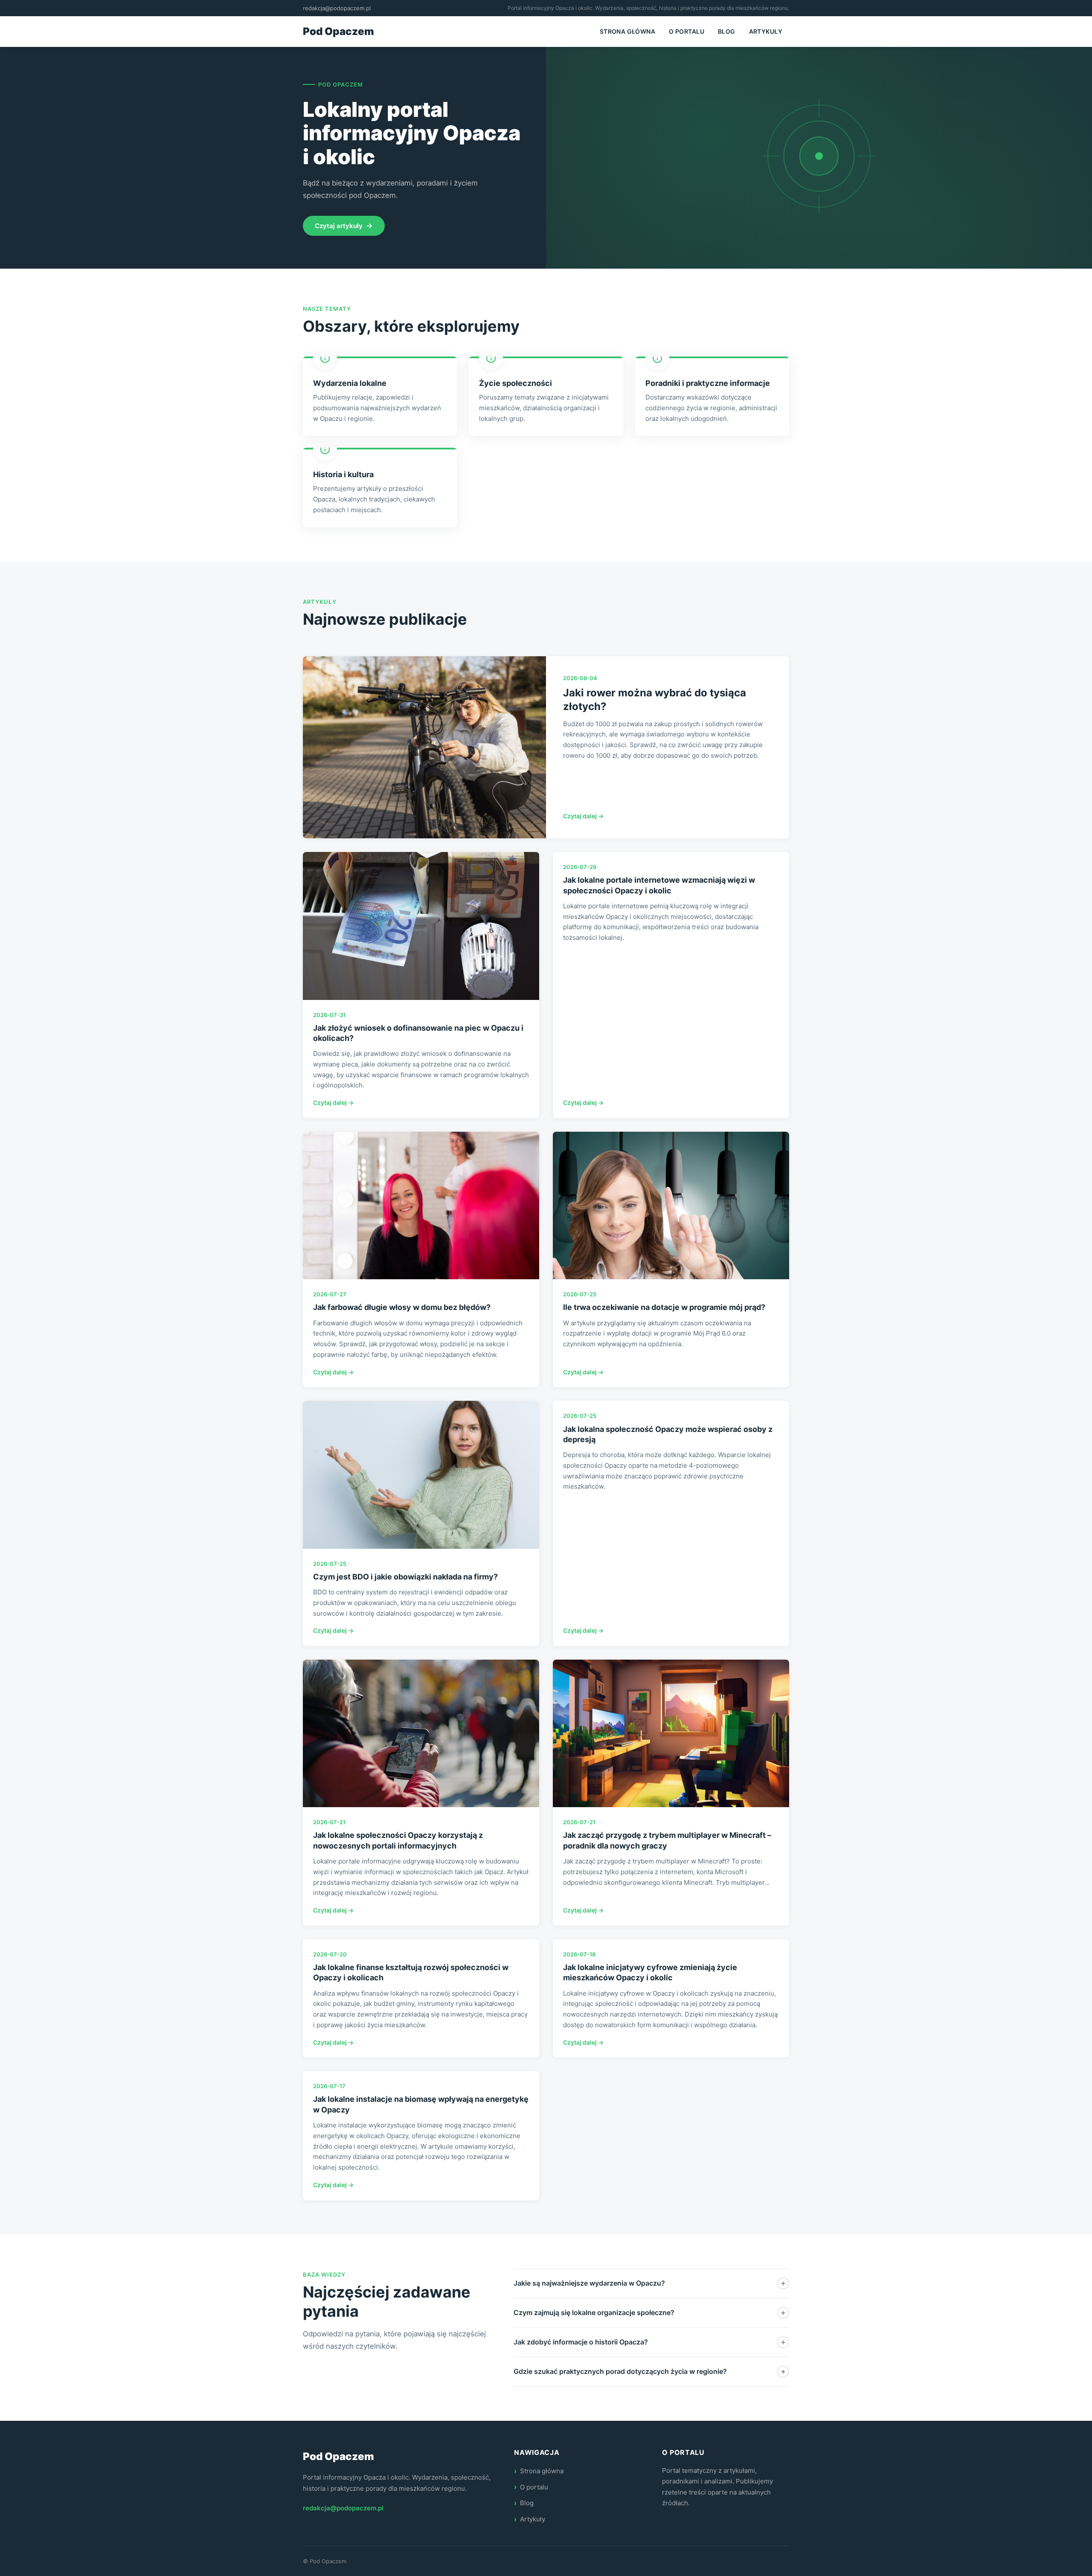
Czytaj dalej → (583, 816)
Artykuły (766, 31)
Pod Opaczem (338, 31)
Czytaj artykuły (339, 226)
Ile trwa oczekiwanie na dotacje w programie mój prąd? (664, 1307)
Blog (727, 31)
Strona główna (627, 31)
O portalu (687, 31)
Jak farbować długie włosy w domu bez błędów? (402, 1307)
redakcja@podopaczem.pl (337, 8)
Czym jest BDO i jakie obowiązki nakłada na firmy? (405, 1577)
